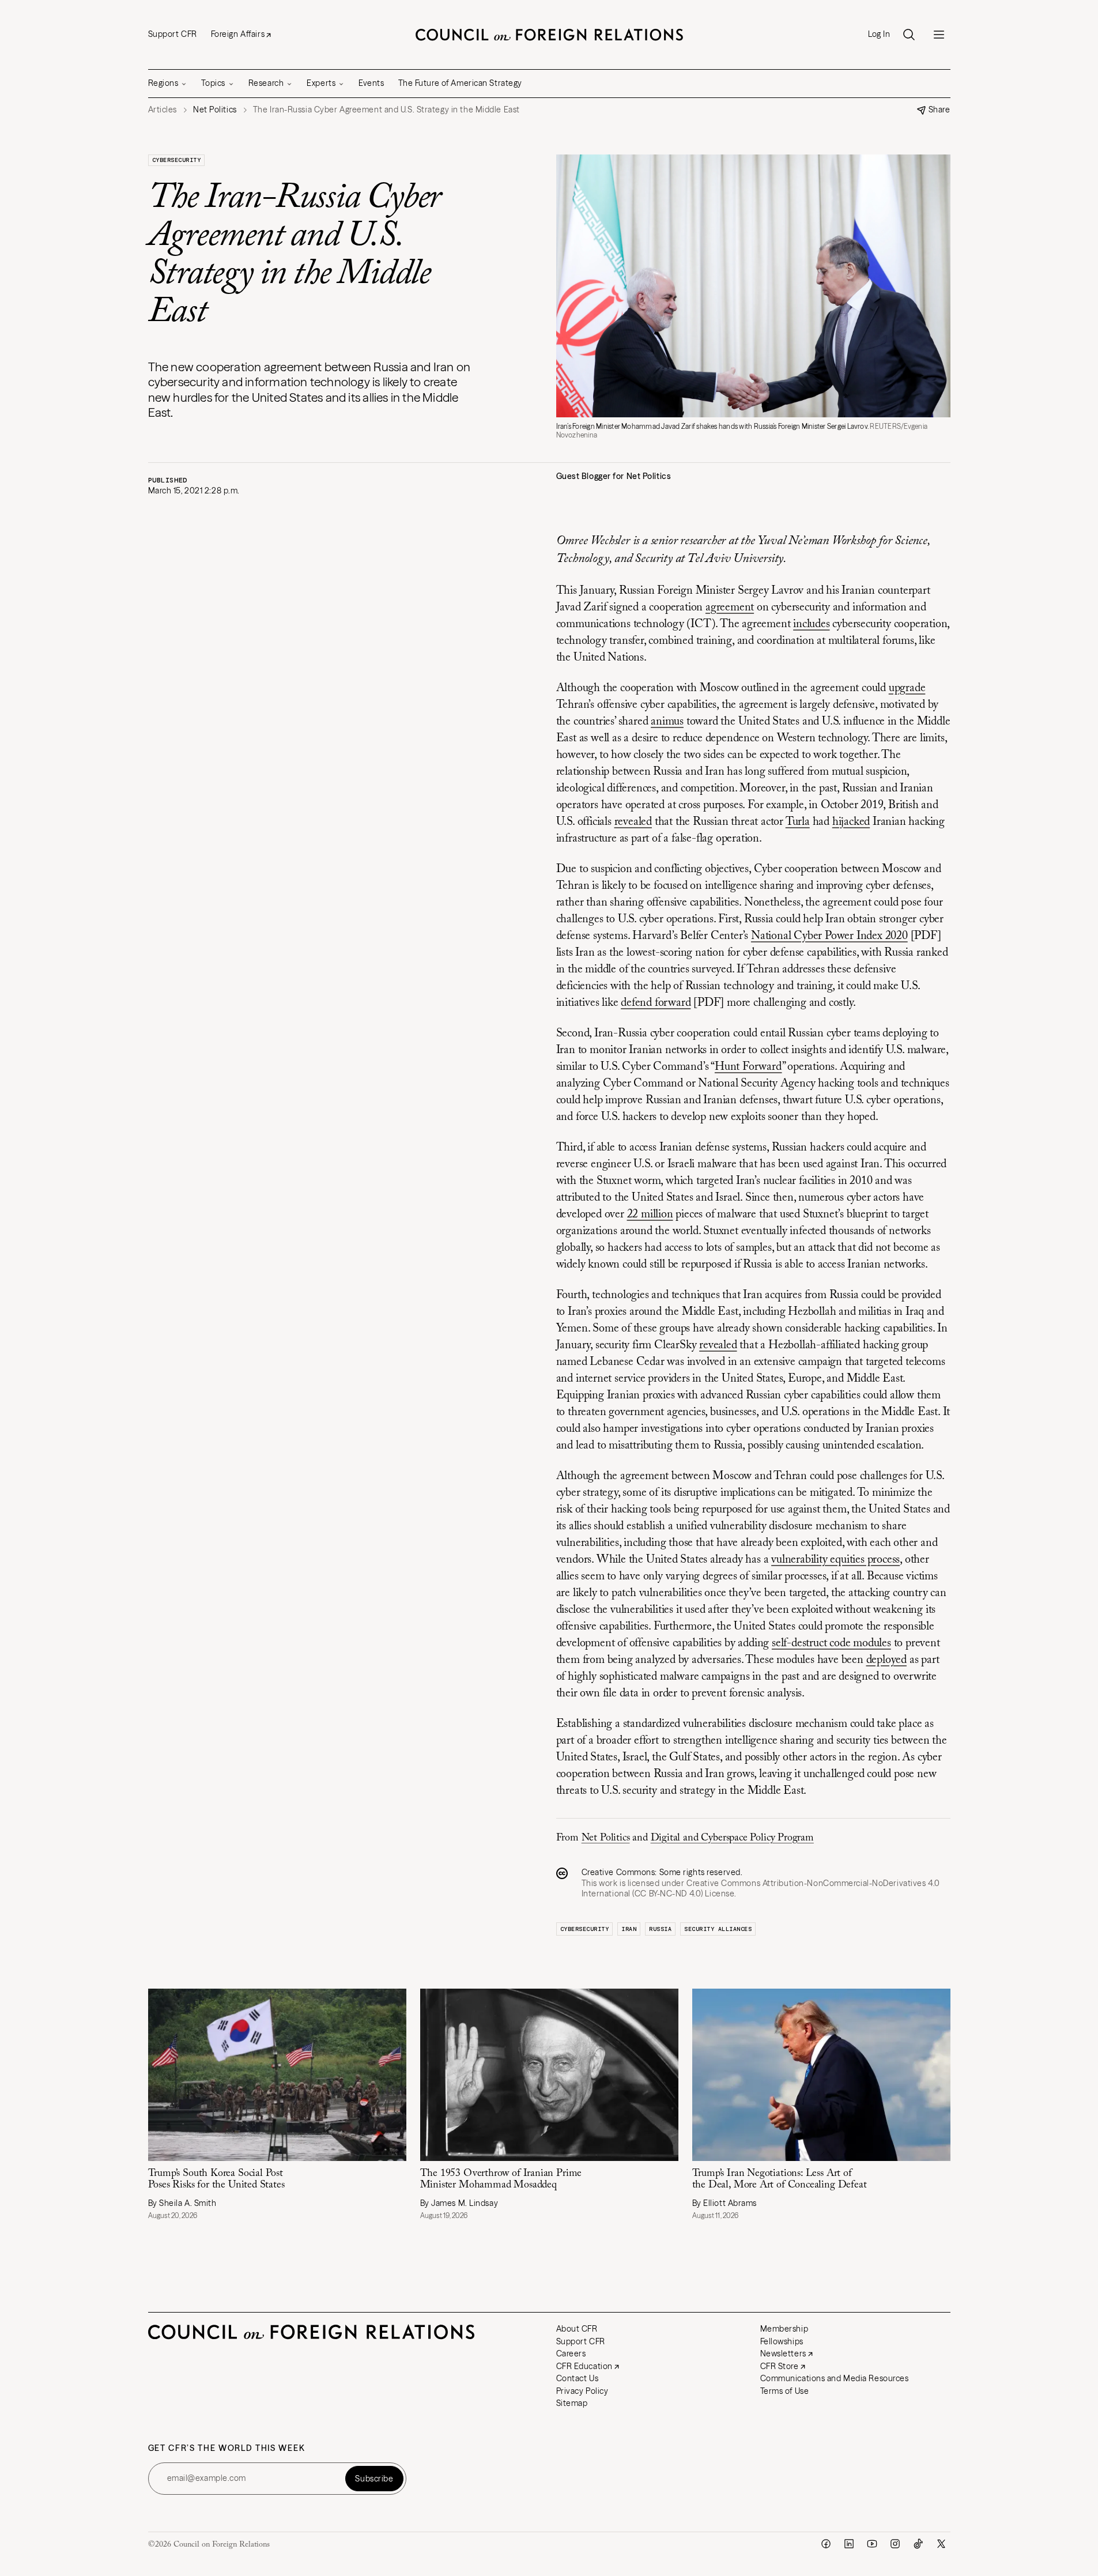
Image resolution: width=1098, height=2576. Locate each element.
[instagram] (895, 2544)
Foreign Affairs (238, 34)
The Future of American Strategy (460, 83)
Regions (163, 83)
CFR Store (780, 2366)
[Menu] (939, 35)
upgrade (907, 688)
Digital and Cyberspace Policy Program (732, 1838)
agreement (730, 608)
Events (371, 83)
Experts (321, 83)
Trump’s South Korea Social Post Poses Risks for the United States (216, 2180)
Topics (213, 83)
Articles (163, 110)
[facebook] (826, 2544)
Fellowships (782, 2341)
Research (266, 83)
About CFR (577, 2329)
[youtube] (872, 2544)
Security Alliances (718, 1929)
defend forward (656, 1003)
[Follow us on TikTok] (918, 2544)
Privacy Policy (582, 2391)
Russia (660, 1929)
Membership (784, 2329)
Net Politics (606, 1838)
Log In (879, 34)
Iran (629, 1929)
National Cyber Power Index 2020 (829, 936)
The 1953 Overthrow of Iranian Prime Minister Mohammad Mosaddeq (501, 2180)
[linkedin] (849, 2544)
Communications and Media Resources (835, 2378)
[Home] (549, 35)
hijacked (851, 822)
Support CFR (173, 34)
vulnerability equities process (835, 1560)
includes (811, 624)
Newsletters (783, 2354)
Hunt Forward (748, 1067)
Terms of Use (785, 2391)
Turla (798, 822)
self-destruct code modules (831, 1643)
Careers (571, 2354)
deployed (886, 1660)
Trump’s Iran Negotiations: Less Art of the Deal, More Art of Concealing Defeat (780, 2180)
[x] (941, 2544)
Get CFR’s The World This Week (227, 2448)
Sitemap (572, 2403)
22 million (650, 1215)
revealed (633, 822)
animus (667, 722)
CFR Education (584, 2366)
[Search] (909, 35)
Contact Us (578, 2378)
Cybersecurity (177, 160)
